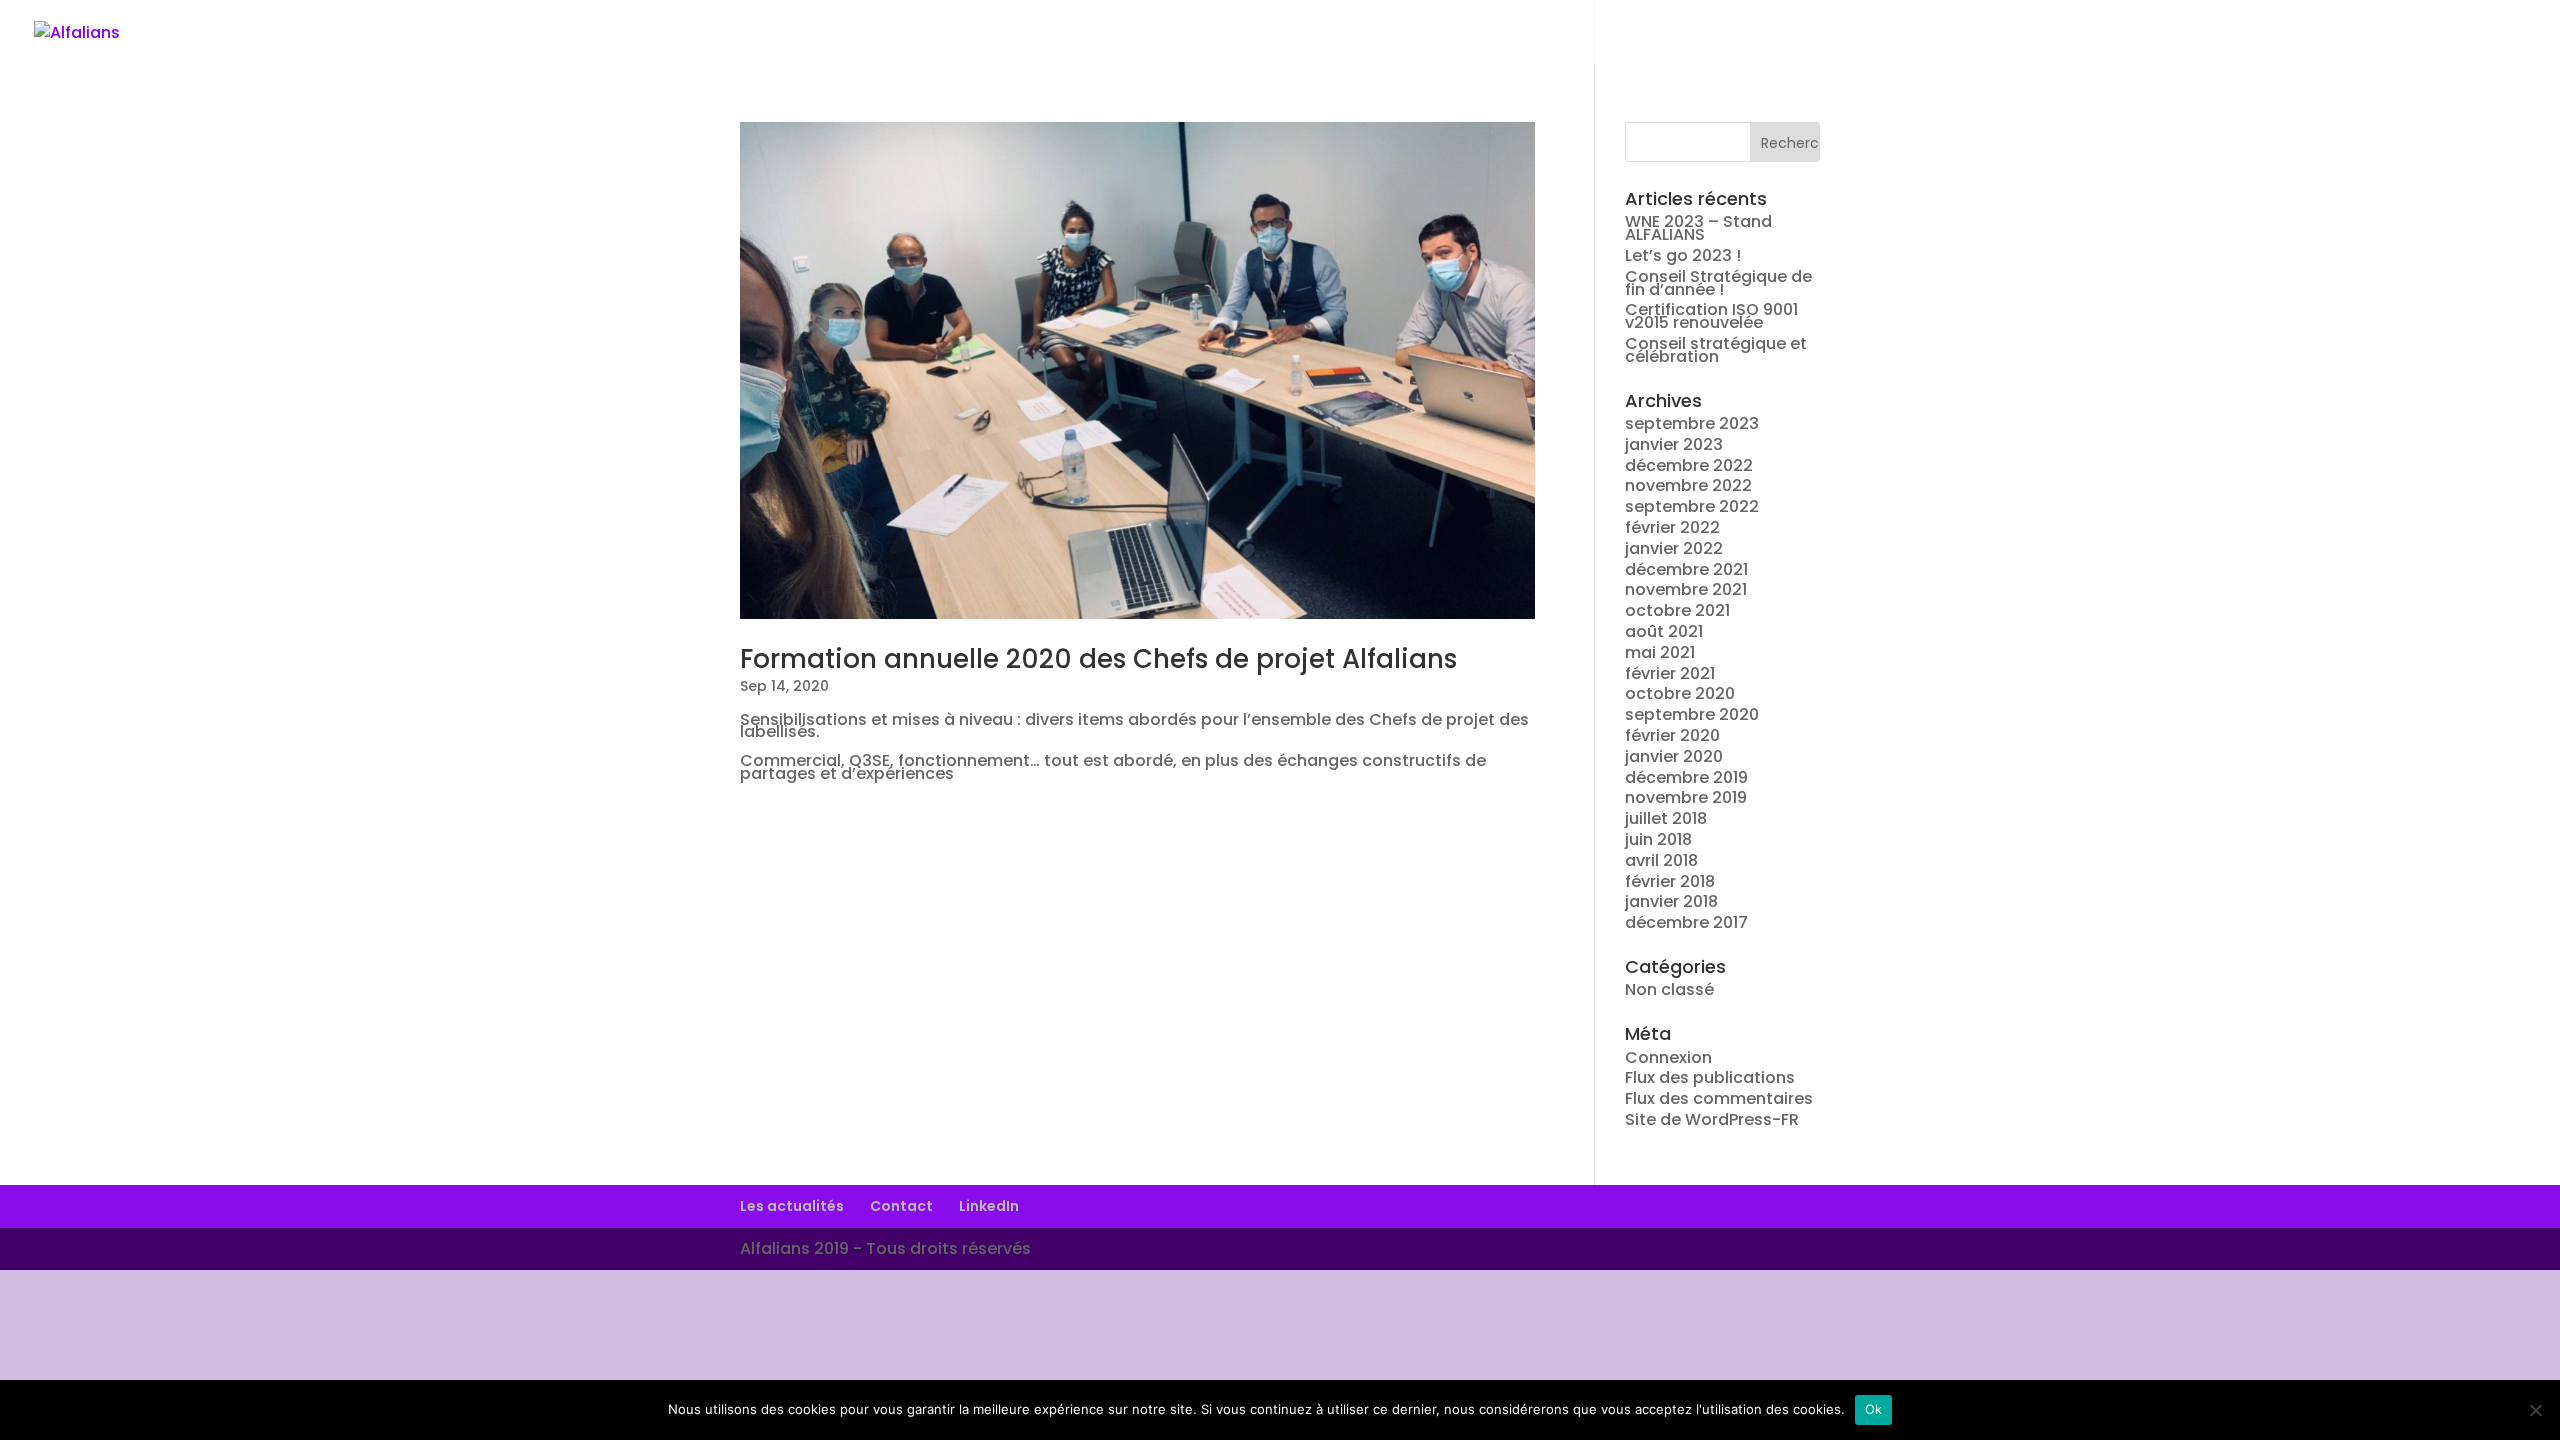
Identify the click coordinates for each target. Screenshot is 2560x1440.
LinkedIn (989, 1206)
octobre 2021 (1677, 610)
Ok (1874, 1409)
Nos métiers (2297, 32)
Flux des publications (1710, 1077)
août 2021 (1664, 631)
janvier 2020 (1674, 756)
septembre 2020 (1692, 714)
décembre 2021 (1686, 569)
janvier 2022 (1674, 548)
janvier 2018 (1671, 901)
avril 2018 (1661, 860)
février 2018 (1670, 881)
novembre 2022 (1688, 485)
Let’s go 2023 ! (1683, 255)
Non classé (1669, 989)
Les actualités (792, 1206)
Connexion (1668, 1057)
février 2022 (1672, 527)
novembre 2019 (1686, 797)
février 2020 (1672, 735)
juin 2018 (1658, 839)
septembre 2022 (1692, 506)
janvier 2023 (1674, 444)
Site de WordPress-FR (1712, 1119)
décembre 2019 (1686, 777)
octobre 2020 (1680, 693)
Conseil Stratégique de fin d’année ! (1718, 283)
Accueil (2083, 32)
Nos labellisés (2431, 32)
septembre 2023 (1692, 423)
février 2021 (1670, 673)
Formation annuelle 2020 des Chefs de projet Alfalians (1098, 659)
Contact (901, 1206)
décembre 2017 (1686, 922)
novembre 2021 (1686, 589)
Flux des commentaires (1719, 1098)
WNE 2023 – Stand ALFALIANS (1698, 228)
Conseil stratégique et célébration (1716, 350)
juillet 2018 (1666, 818)
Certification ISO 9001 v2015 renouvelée (1711, 316)
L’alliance (2181, 32)
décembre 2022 (1689, 465)
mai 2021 (1660, 652)
